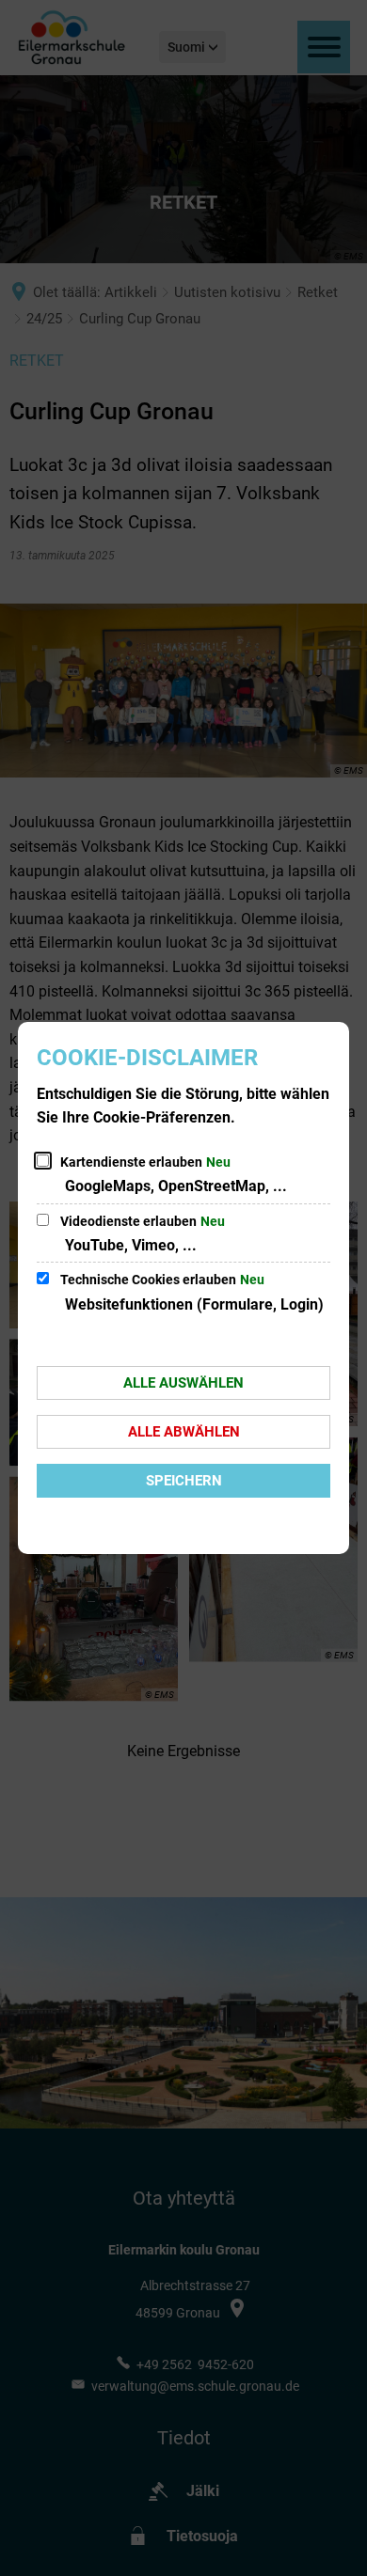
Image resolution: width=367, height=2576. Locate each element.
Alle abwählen (184, 1432)
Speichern (184, 1481)
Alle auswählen (183, 1383)
